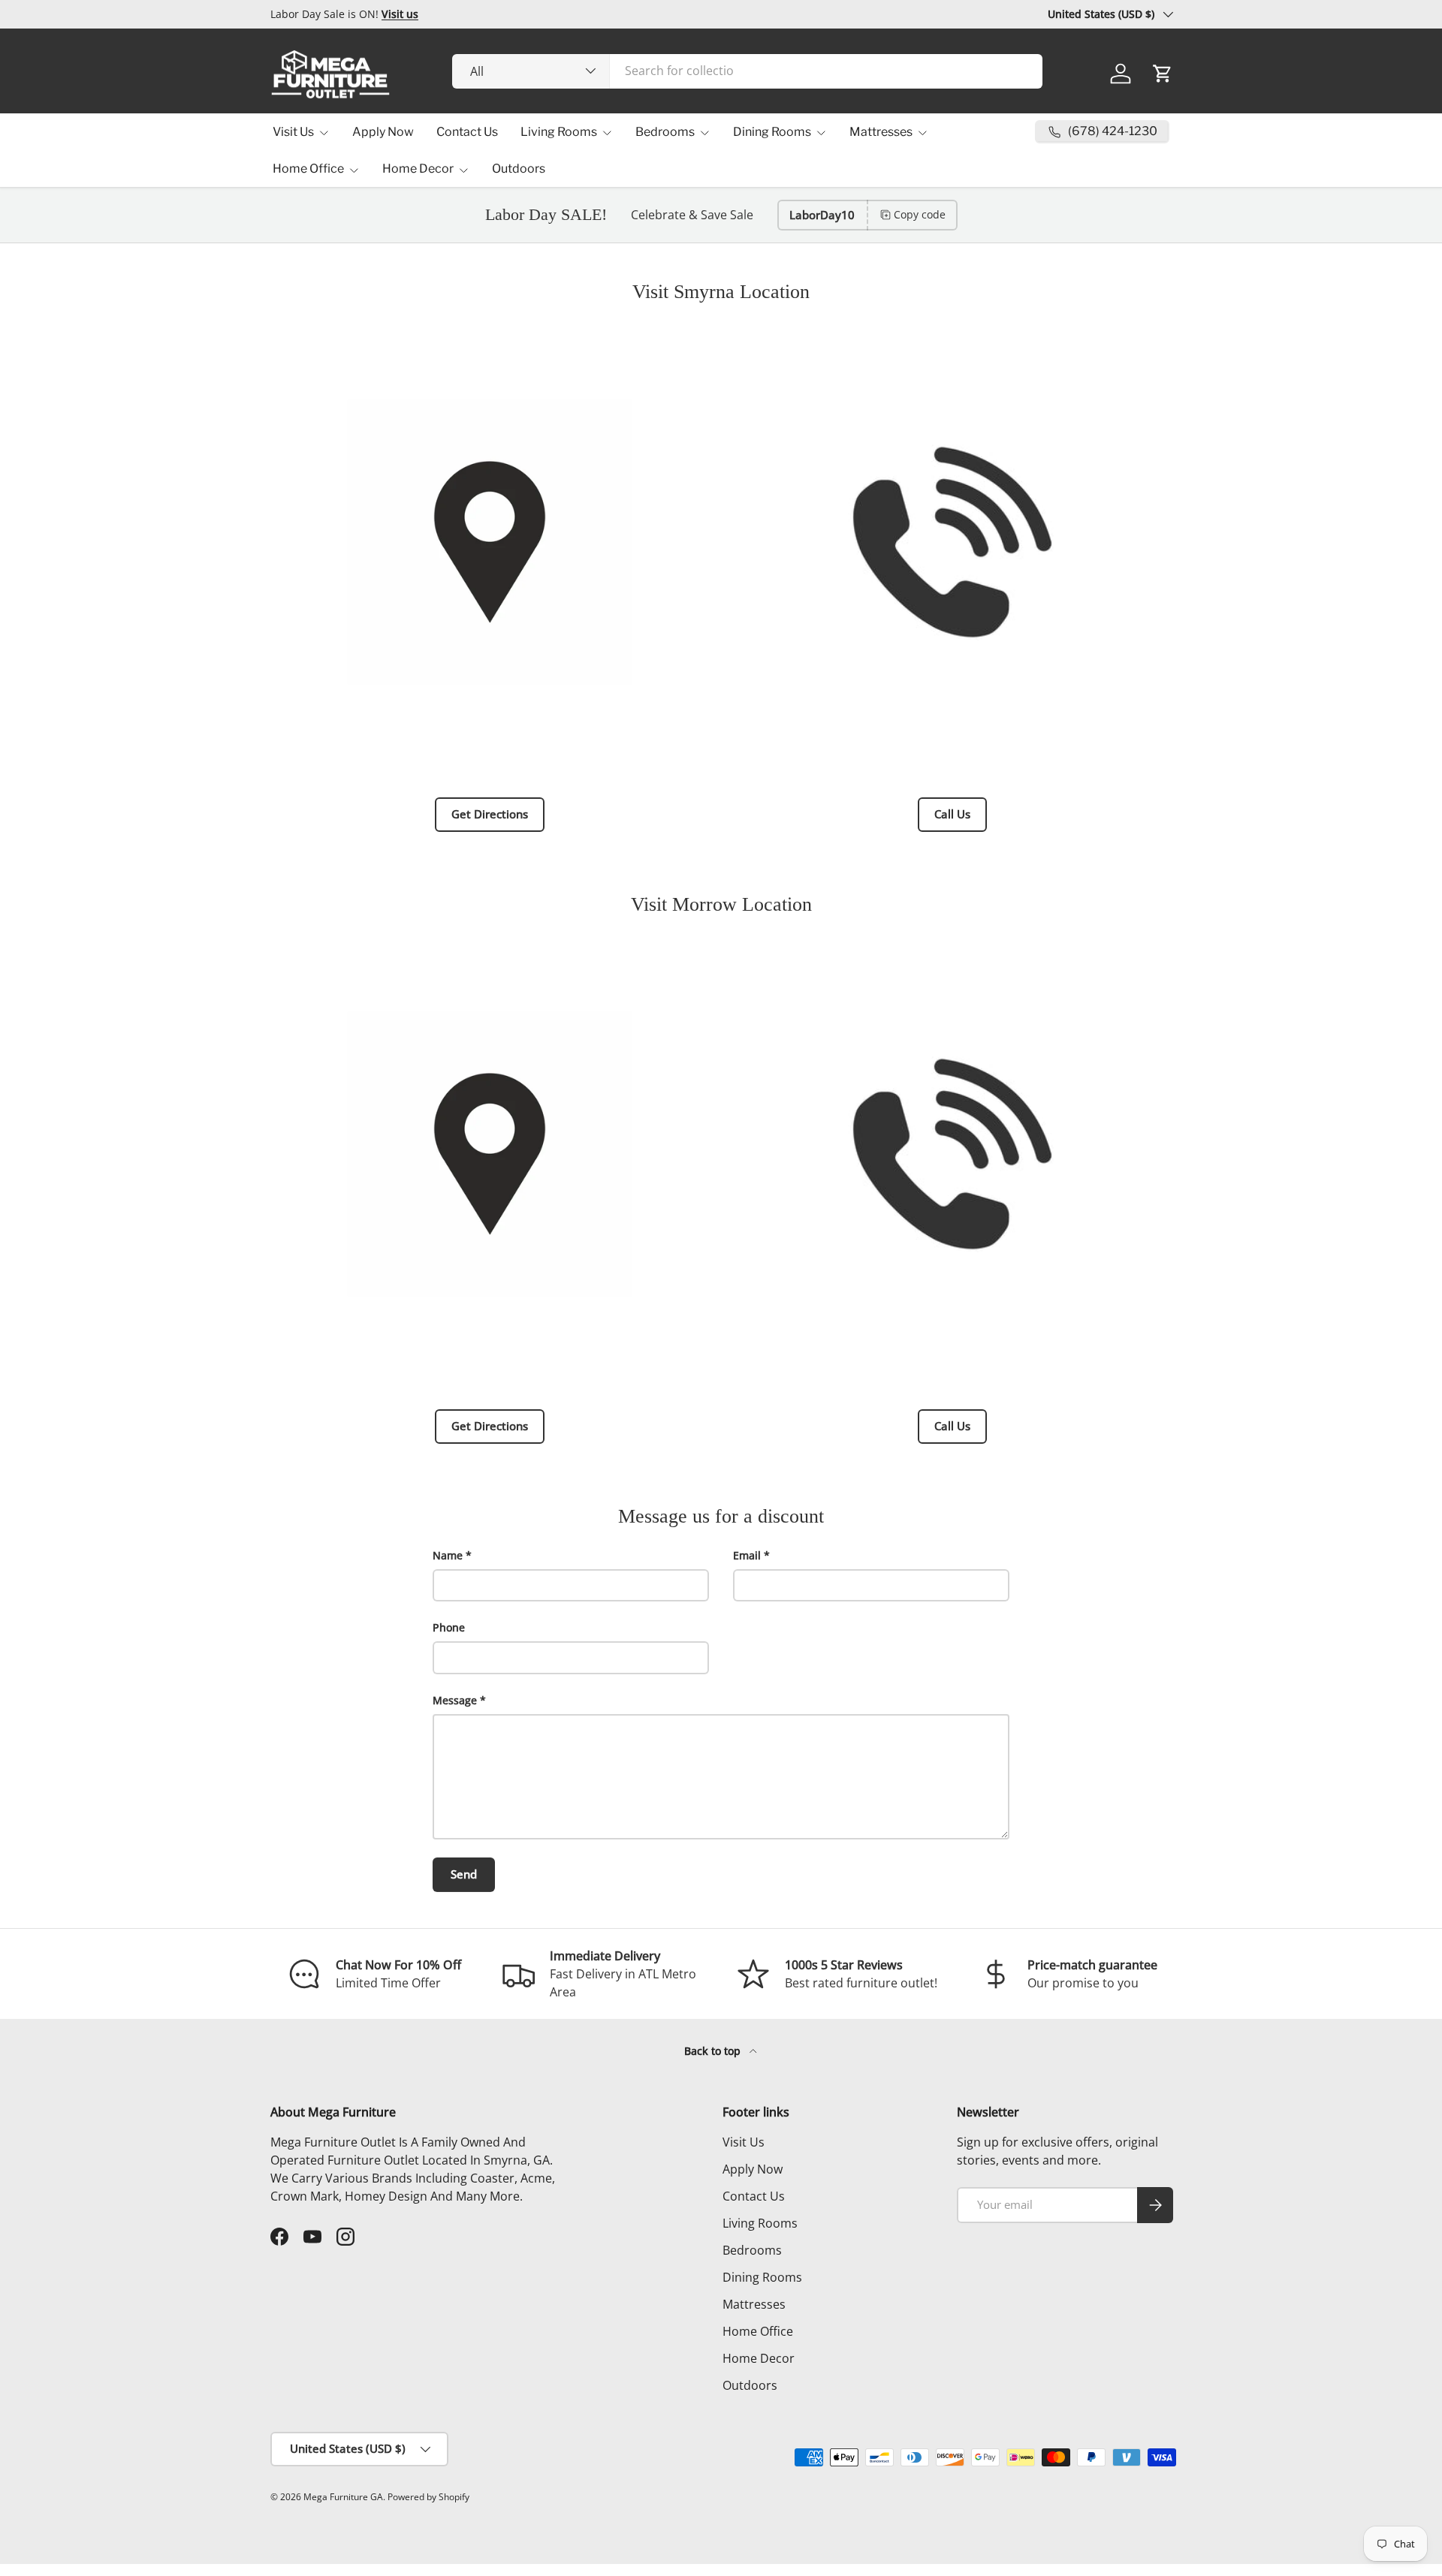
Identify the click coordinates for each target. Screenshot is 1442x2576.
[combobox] (748, 71)
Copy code (920, 214)
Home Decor (418, 169)
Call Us (952, 814)
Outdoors (519, 169)
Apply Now (383, 132)
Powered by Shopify (428, 2497)
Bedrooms (665, 132)
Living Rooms (559, 132)
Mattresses (881, 132)
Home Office (308, 169)
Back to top (714, 2051)
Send (464, 1874)
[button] (1163, 74)
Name (448, 1555)
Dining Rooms (772, 132)
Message (455, 1700)
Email (747, 1555)
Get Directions (490, 814)
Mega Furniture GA (343, 2497)
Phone (449, 1627)
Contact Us (467, 132)
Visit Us (293, 132)
